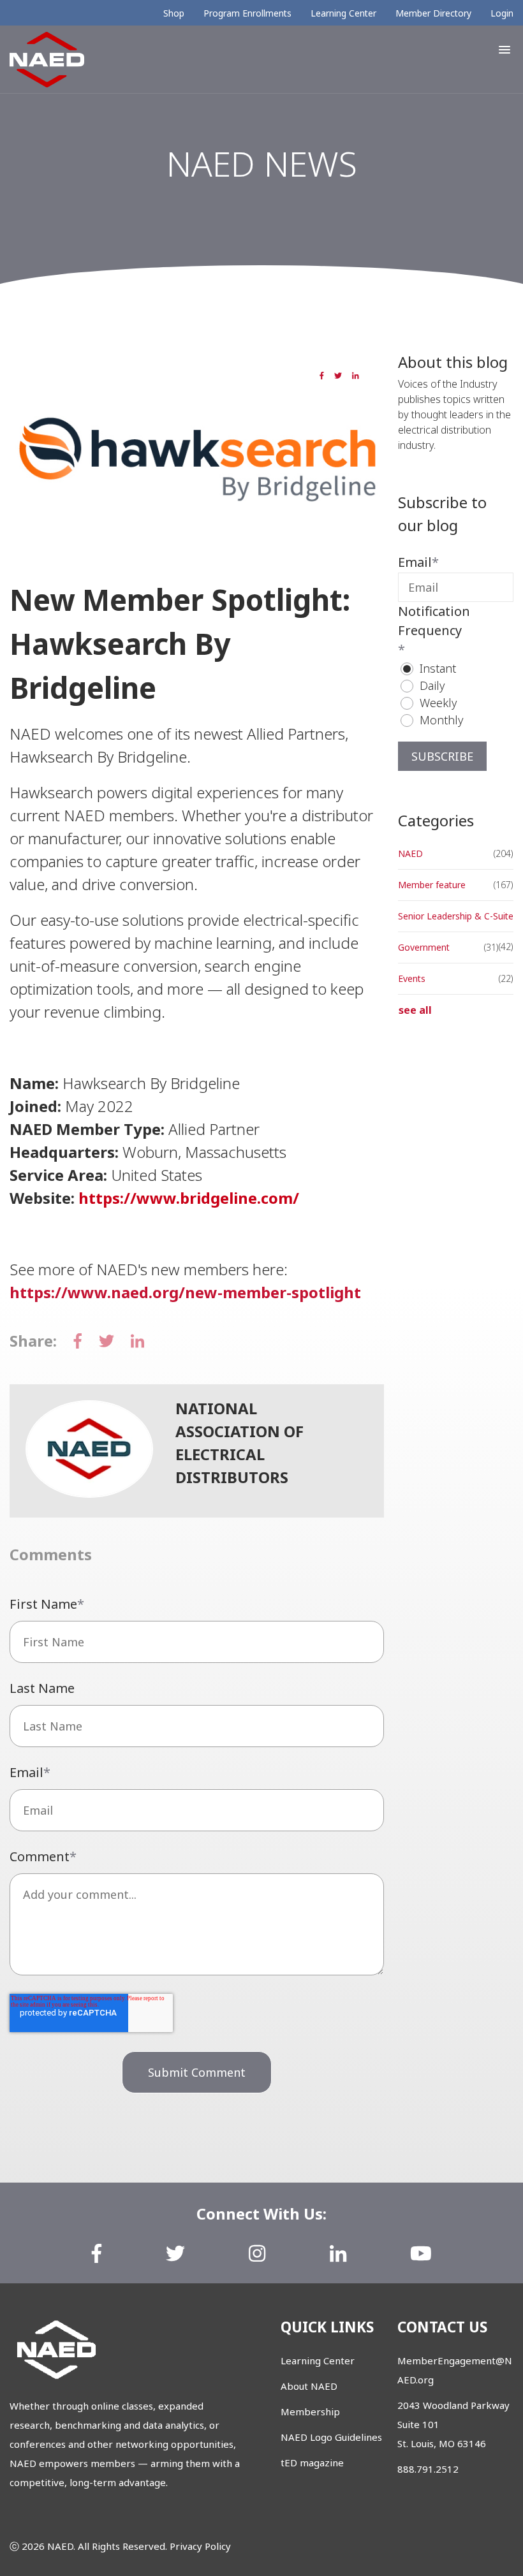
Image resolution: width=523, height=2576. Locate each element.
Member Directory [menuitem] (433, 13)
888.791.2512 (428, 2469)
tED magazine (312, 2463)
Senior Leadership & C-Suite (456, 916)
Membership (310, 2411)
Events (412, 978)
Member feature (108, 551)
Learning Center (318, 2360)
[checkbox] (456, 694)
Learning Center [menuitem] (343, 13)
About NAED (309, 2386)
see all (415, 1010)
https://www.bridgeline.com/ (189, 1198)
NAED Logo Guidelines (331, 2437)
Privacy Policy (200, 2546)
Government (424, 947)
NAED (46, 551)
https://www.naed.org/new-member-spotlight (185, 1292)
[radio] (462, 669)
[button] (505, 50)
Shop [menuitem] (174, 13)
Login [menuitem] (502, 13)
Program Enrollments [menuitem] (247, 13)
